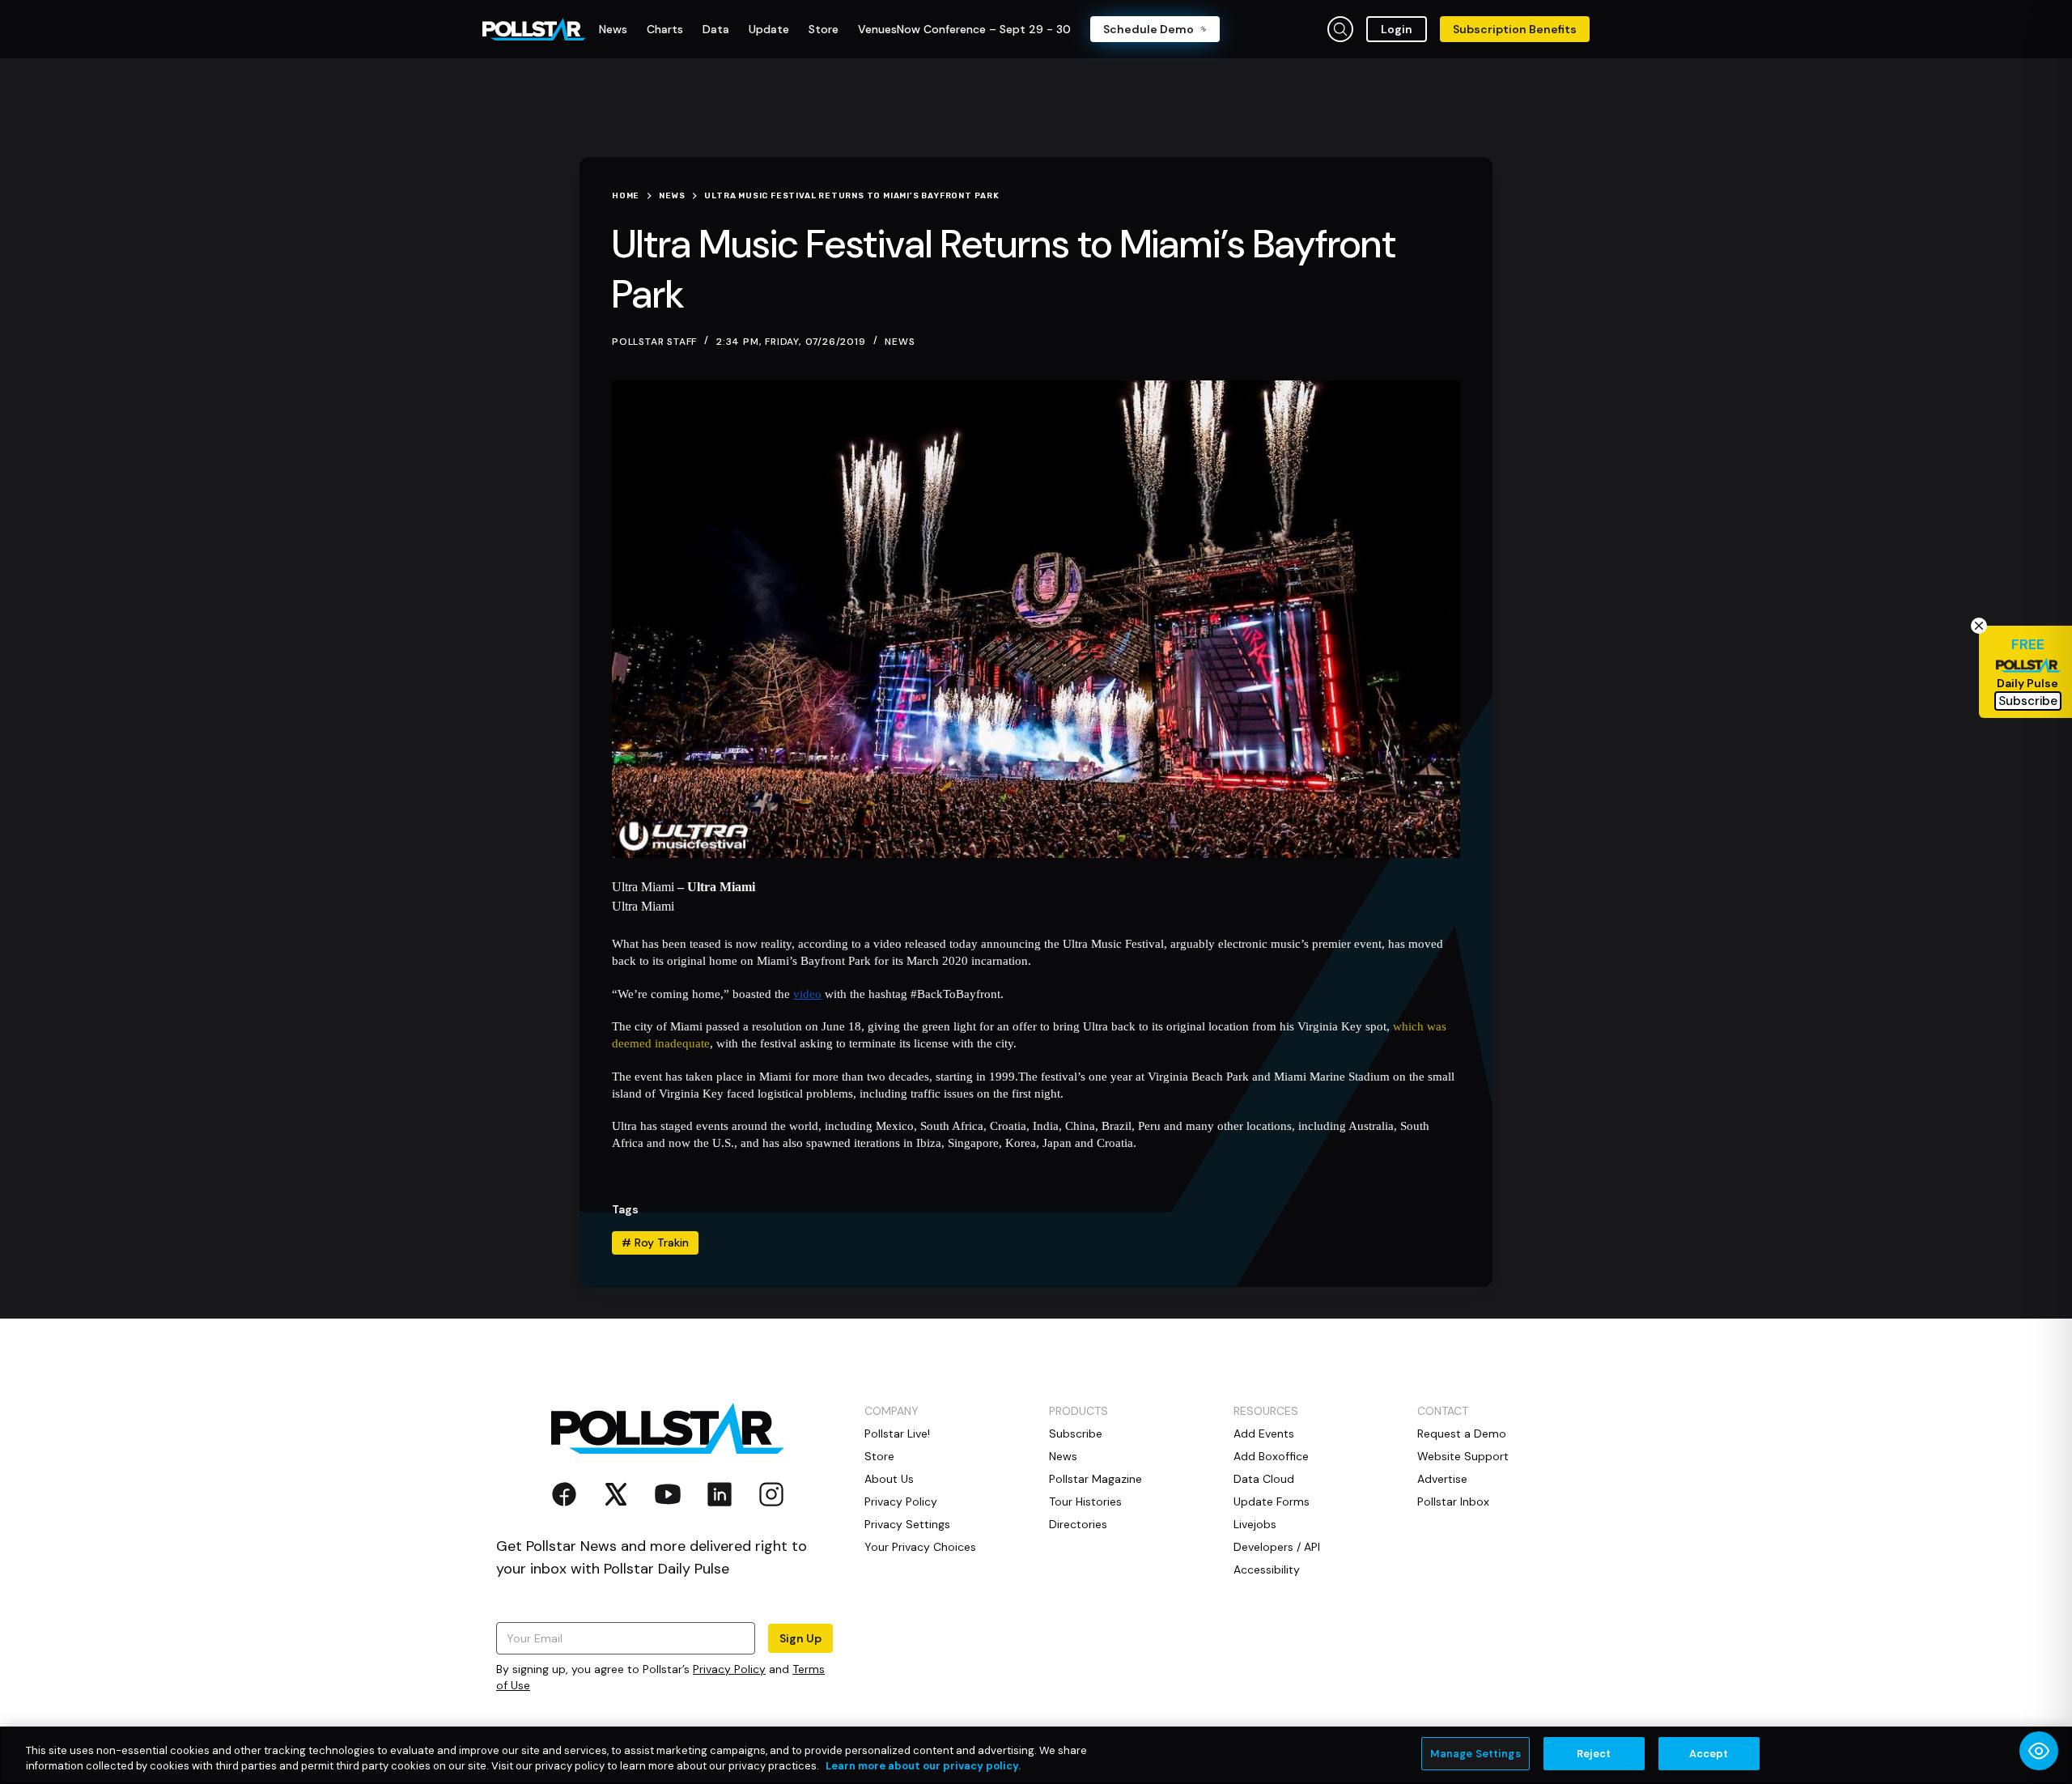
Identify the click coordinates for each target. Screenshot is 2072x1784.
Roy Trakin (655, 1242)
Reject (1594, 1754)
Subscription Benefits (1515, 29)
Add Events (1264, 1434)
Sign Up (800, 1638)
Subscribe (1076, 1434)
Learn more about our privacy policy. (923, 1767)
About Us (889, 1479)
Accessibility (1267, 1569)
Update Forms (1272, 1502)
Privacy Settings (907, 1524)
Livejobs (1255, 1524)
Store (879, 1456)
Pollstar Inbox (1453, 1502)
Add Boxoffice (1271, 1456)
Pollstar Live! (897, 1434)
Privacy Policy (729, 1669)
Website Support (1463, 1456)
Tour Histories (1085, 1502)
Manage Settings (1475, 1754)
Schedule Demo (1149, 29)
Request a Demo (1462, 1434)
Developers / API (1277, 1547)
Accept (1709, 1754)
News (900, 342)
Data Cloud (1264, 1479)
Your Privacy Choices (920, 1547)
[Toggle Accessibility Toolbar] (2039, 1751)
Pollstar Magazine (1095, 1479)
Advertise (1442, 1479)
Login (1397, 29)
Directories (1078, 1524)
